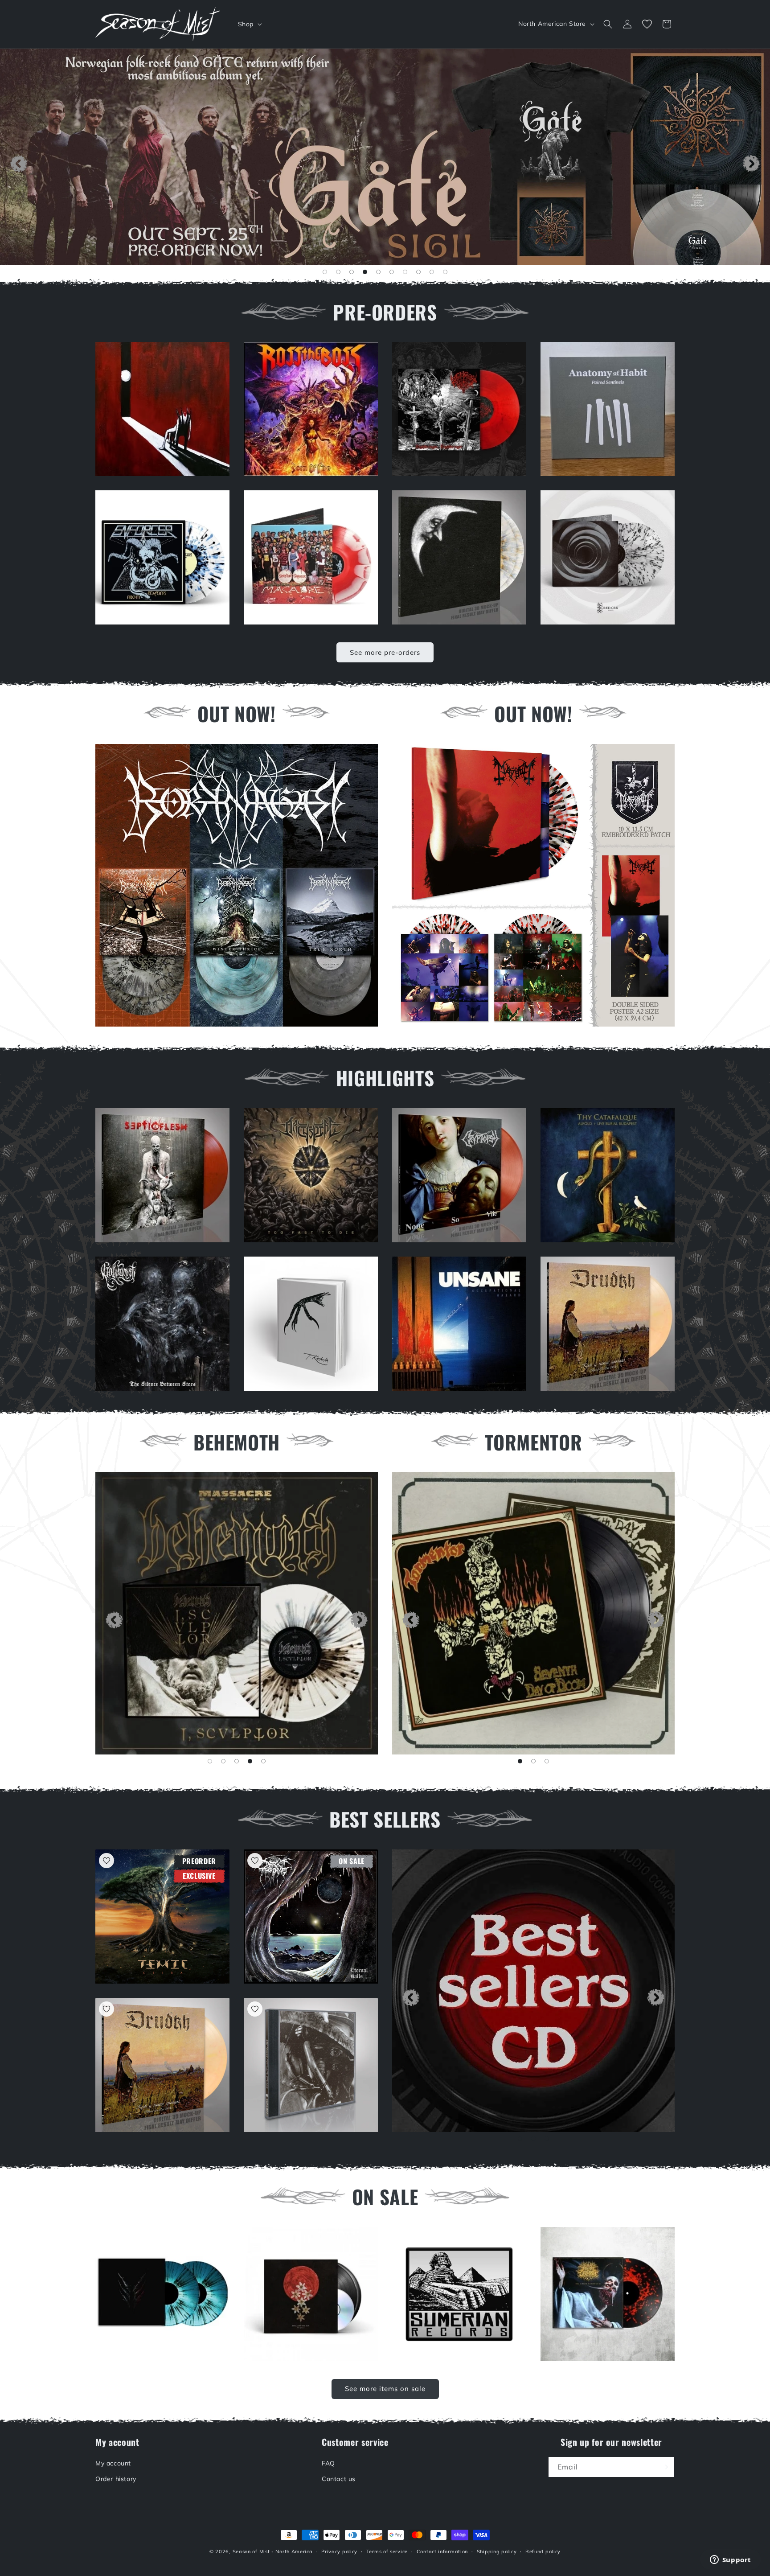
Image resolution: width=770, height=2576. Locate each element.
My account (113, 2463)
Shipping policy (497, 2551)
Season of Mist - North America (273, 2551)
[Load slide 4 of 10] (365, 272)
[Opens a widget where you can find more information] (730, 2560)
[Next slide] (751, 164)
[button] (249, 24)
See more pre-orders (385, 652)
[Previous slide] (19, 164)
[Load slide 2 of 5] (223, 1761)
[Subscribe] (664, 2467)
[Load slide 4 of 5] (250, 1761)
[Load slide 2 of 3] (533, 1761)
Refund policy (543, 2551)
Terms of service (387, 2551)
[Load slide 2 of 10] (338, 272)
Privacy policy (339, 2551)
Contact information (442, 2551)
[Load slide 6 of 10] (392, 272)
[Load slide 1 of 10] (325, 272)
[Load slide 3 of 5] (237, 1761)
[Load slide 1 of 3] (520, 1761)
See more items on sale (385, 2389)
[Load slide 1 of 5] (210, 1761)
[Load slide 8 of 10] (418, 272)
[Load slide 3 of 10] (352, 272)
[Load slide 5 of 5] (263, 1761)
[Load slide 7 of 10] (405, 272)
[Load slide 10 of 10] (445, 272)
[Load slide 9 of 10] (432, 272)
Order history (116, 2479)
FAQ (328, 2463)
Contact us (339, 2479)
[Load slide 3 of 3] (547, 1761)
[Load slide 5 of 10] (378, 272)
